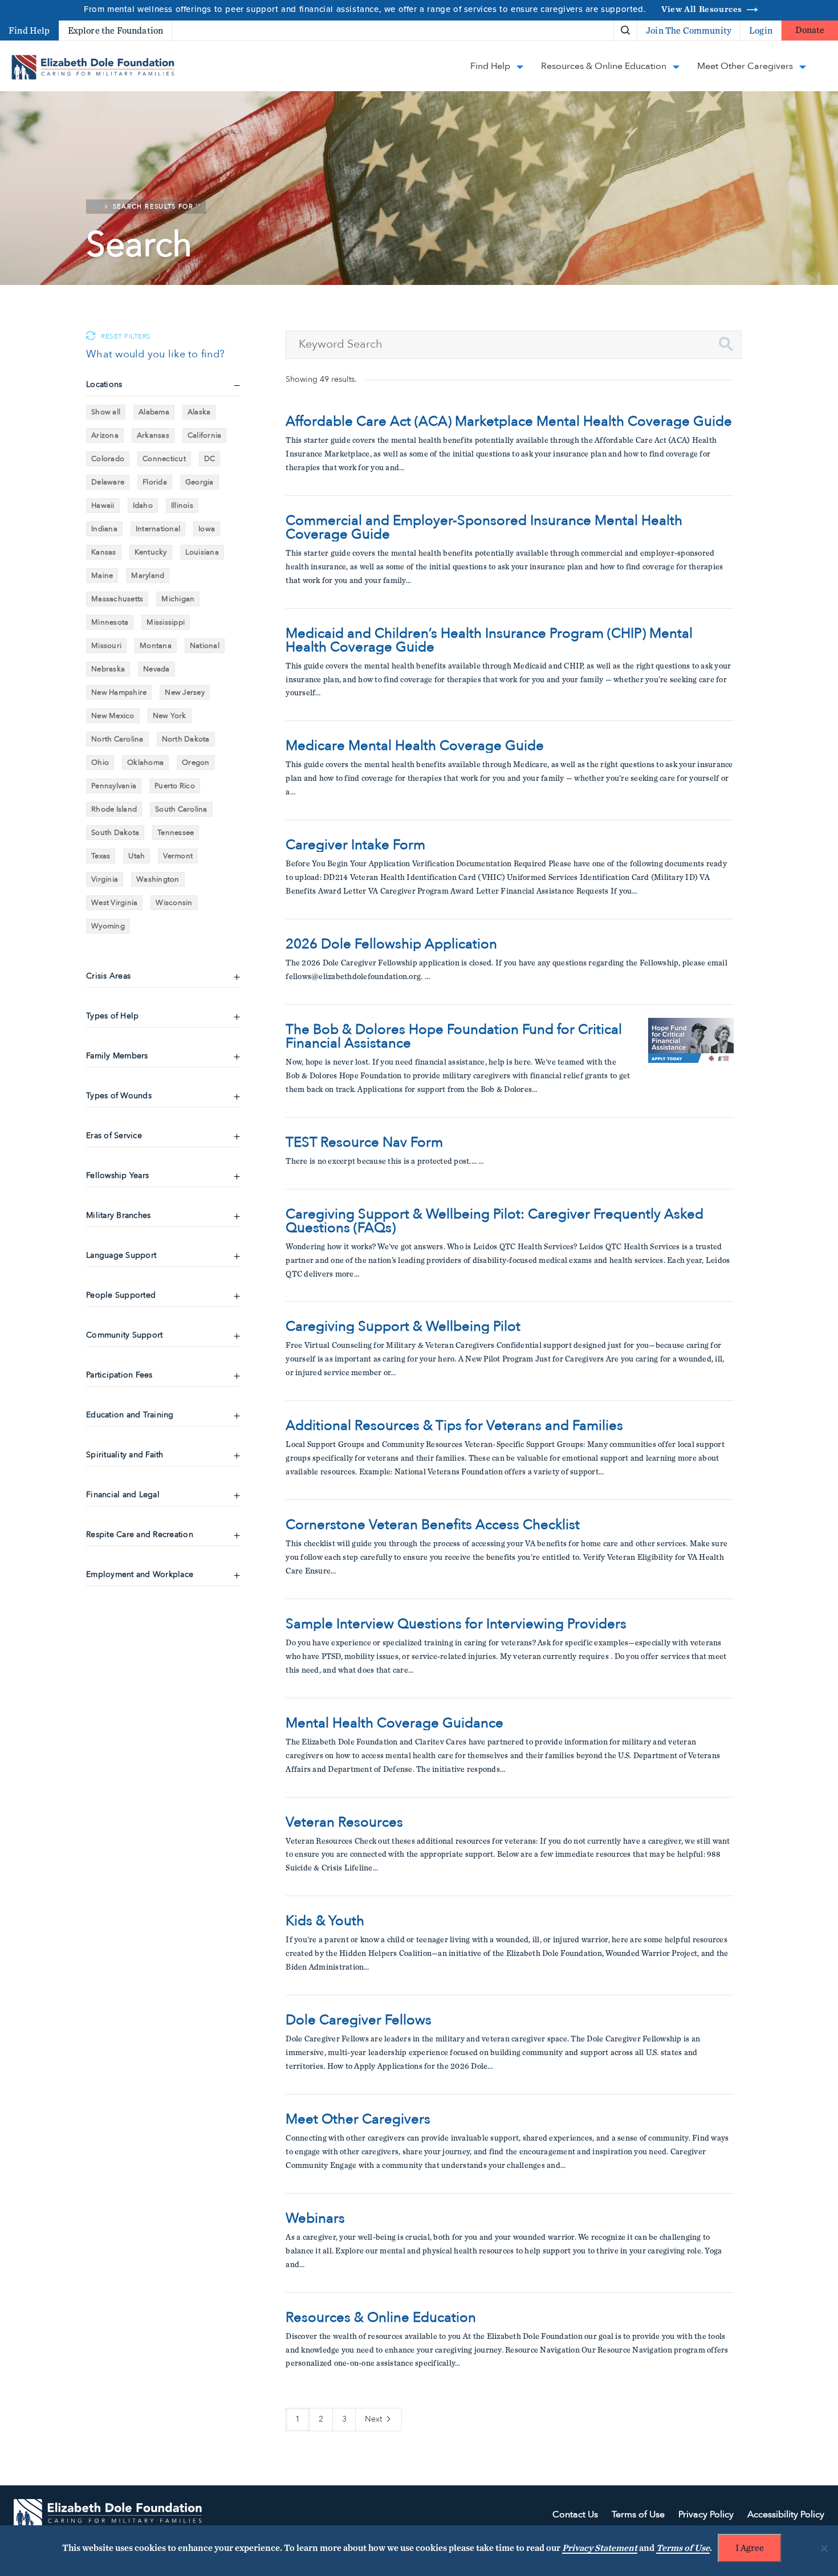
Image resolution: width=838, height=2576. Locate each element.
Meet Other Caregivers (358, 2120)
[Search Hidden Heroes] (625, 31)
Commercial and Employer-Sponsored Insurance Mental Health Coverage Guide (484, 528)
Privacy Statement (600, 2548)
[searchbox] (514, 345)
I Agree (750, 2548)
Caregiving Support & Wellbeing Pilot (403, 1327)
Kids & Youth (325, 1921)
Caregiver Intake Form (355, 845)
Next (375, 2419)
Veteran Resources (344, 1823)
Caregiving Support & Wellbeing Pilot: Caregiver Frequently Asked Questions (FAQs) (495, 1221)
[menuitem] (586, 30)
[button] (726, 344)
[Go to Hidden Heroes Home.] (93, 67)
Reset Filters (126, 337)
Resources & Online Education (381, 2318)
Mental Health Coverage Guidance (394, 1723)
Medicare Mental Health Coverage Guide (415, 746)
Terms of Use (683, 2548)
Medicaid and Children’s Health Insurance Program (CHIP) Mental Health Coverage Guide (489, 641)
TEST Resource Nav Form (364, 1143)
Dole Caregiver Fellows (359, 2020)
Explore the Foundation (116, 31)
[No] (824, 2548)
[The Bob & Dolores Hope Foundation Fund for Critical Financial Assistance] (691, 1061)
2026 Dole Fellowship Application (391, 944)
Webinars (315, 2219)
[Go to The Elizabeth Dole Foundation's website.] (108, 2515)
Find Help (29, 31)
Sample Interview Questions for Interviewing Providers (456, 1624)
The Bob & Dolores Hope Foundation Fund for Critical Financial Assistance (454, 1037)
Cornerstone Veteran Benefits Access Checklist (433, 1525)
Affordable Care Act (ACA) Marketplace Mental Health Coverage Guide (509, 422)
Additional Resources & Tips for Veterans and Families (454, 1426)
